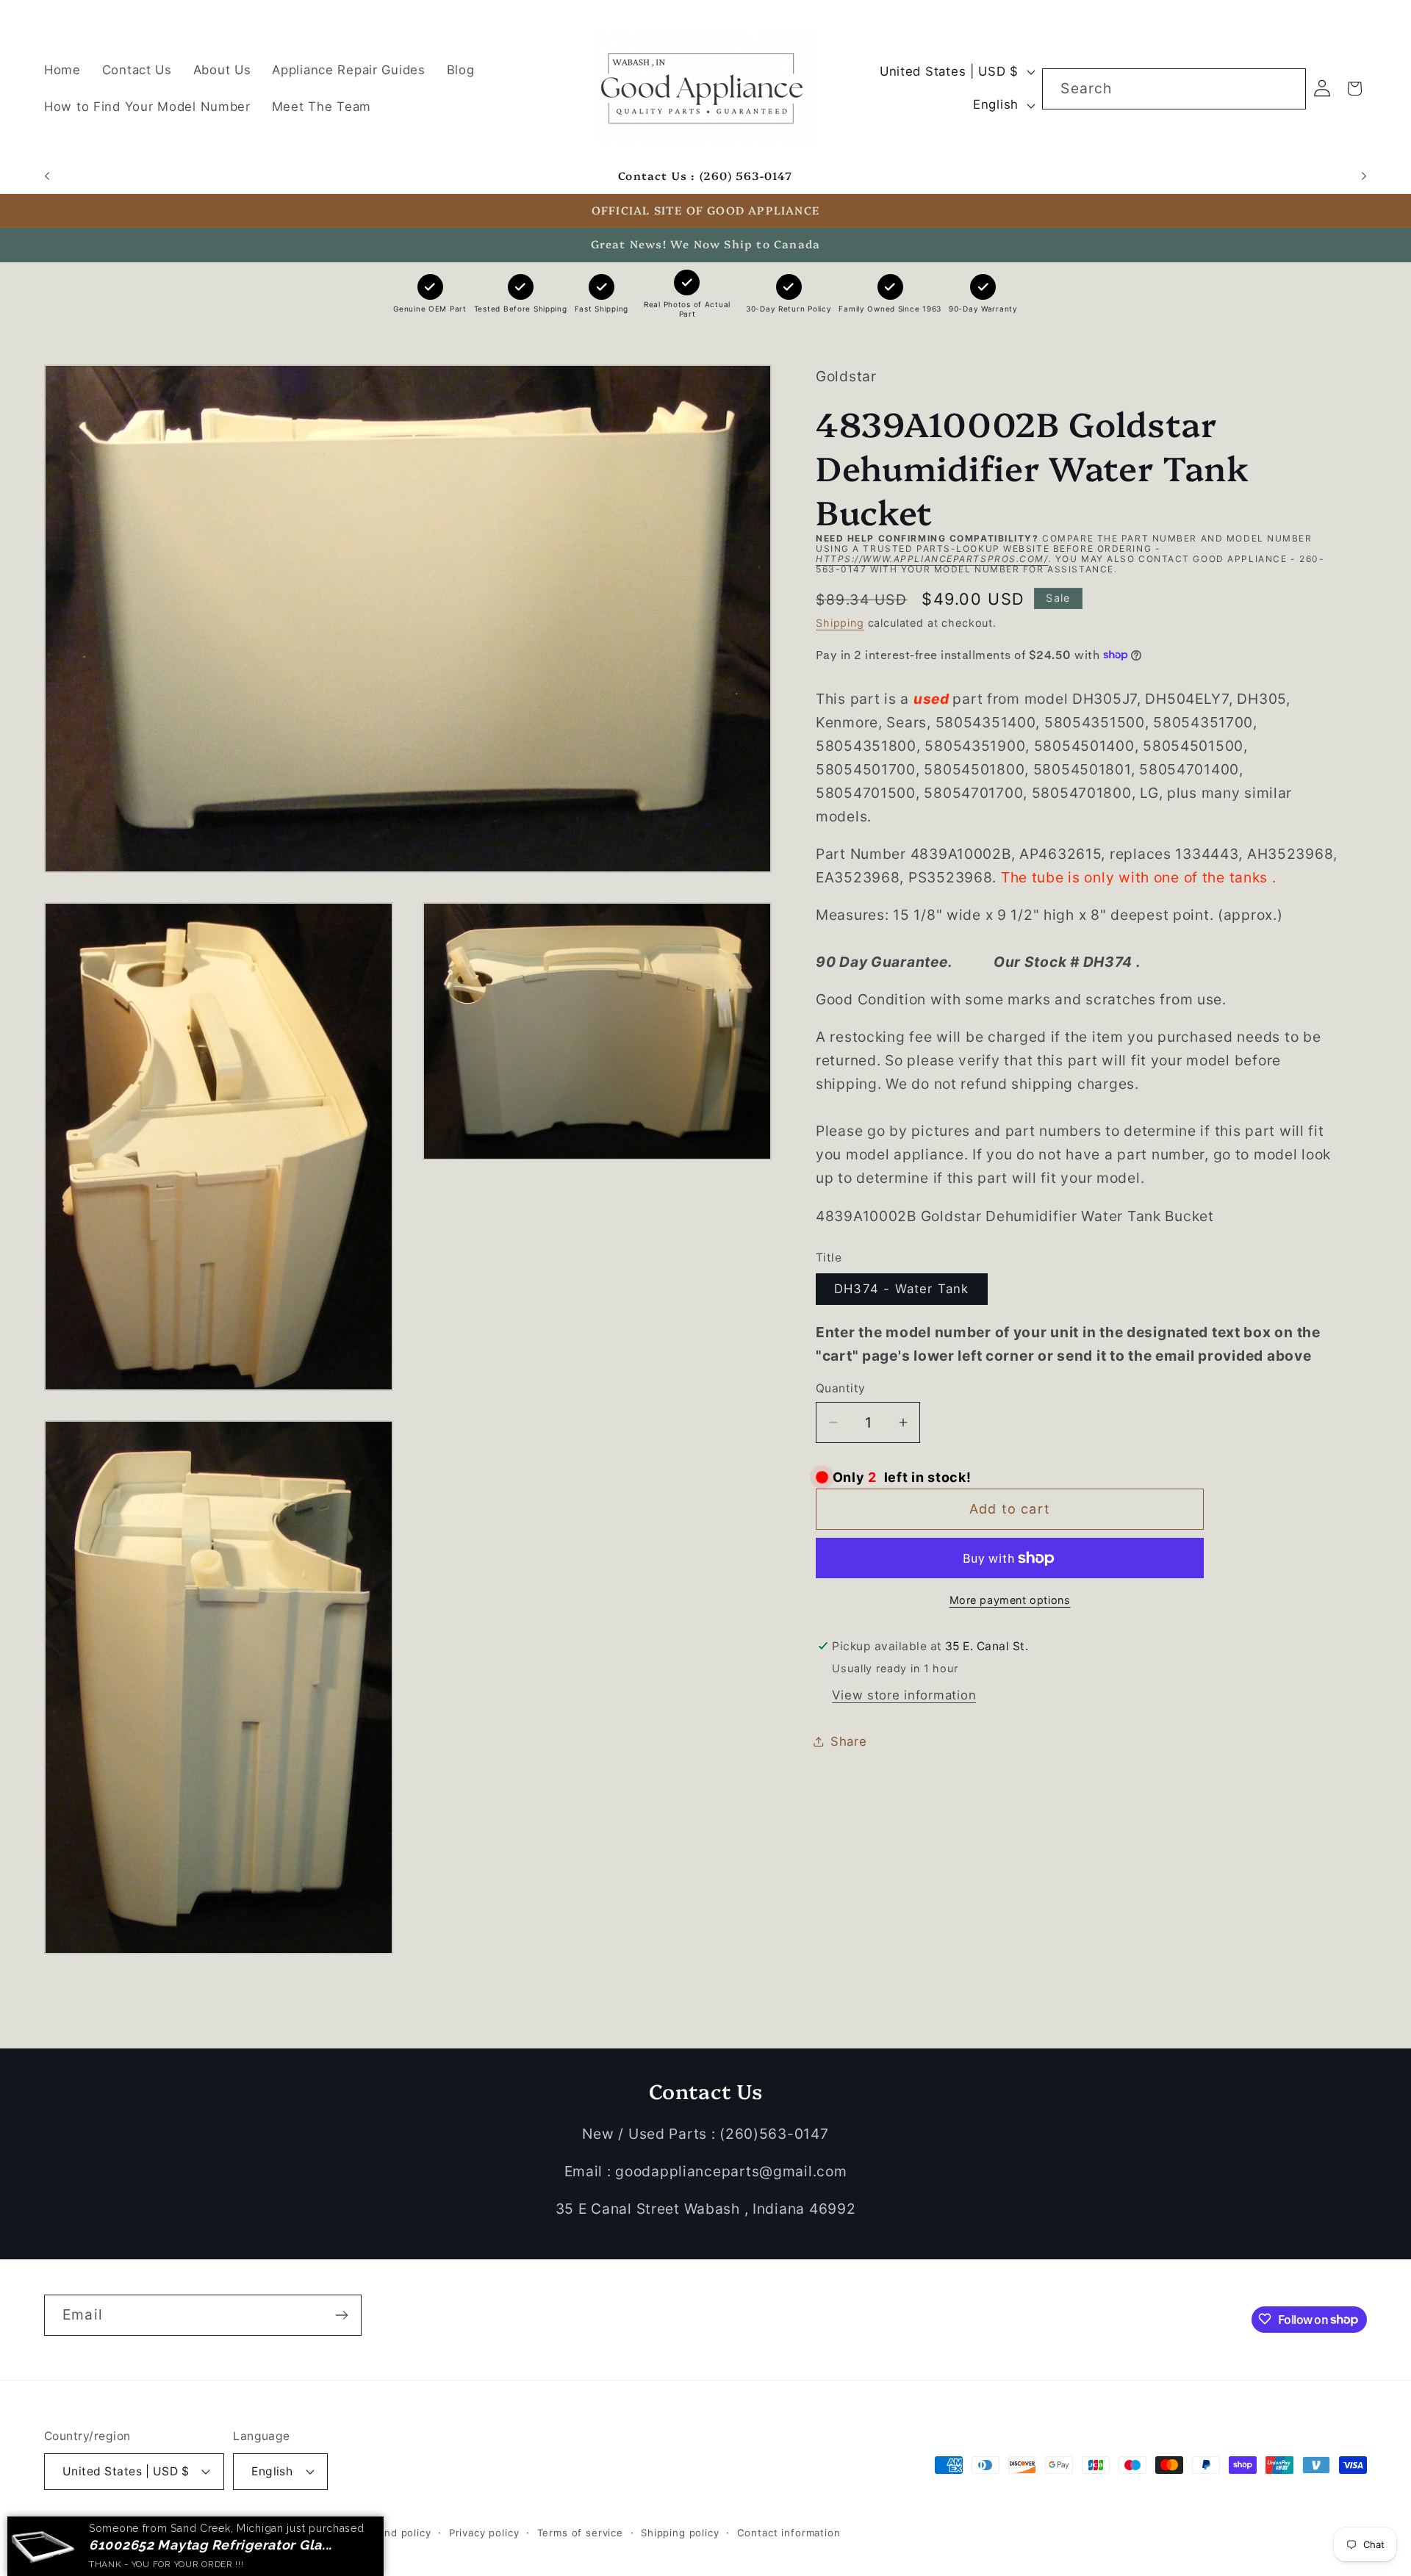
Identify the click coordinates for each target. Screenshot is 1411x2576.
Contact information (789, 2532)
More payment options (1010, 1600)
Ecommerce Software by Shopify (259, 2532)
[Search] (1286, 89)
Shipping (840, 623)
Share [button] (849, 1741)
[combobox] (1174, 89)
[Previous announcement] (47, 176)
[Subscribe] (341, 2315)
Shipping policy (680, 2532)
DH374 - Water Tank (902, 1289)
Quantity (841, 1388)
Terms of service (580, 2532)
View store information (904, 1694)
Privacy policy (484, 2532)
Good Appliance (131, 2532)
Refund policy (396, 2532)
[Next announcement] (1364, 176)
